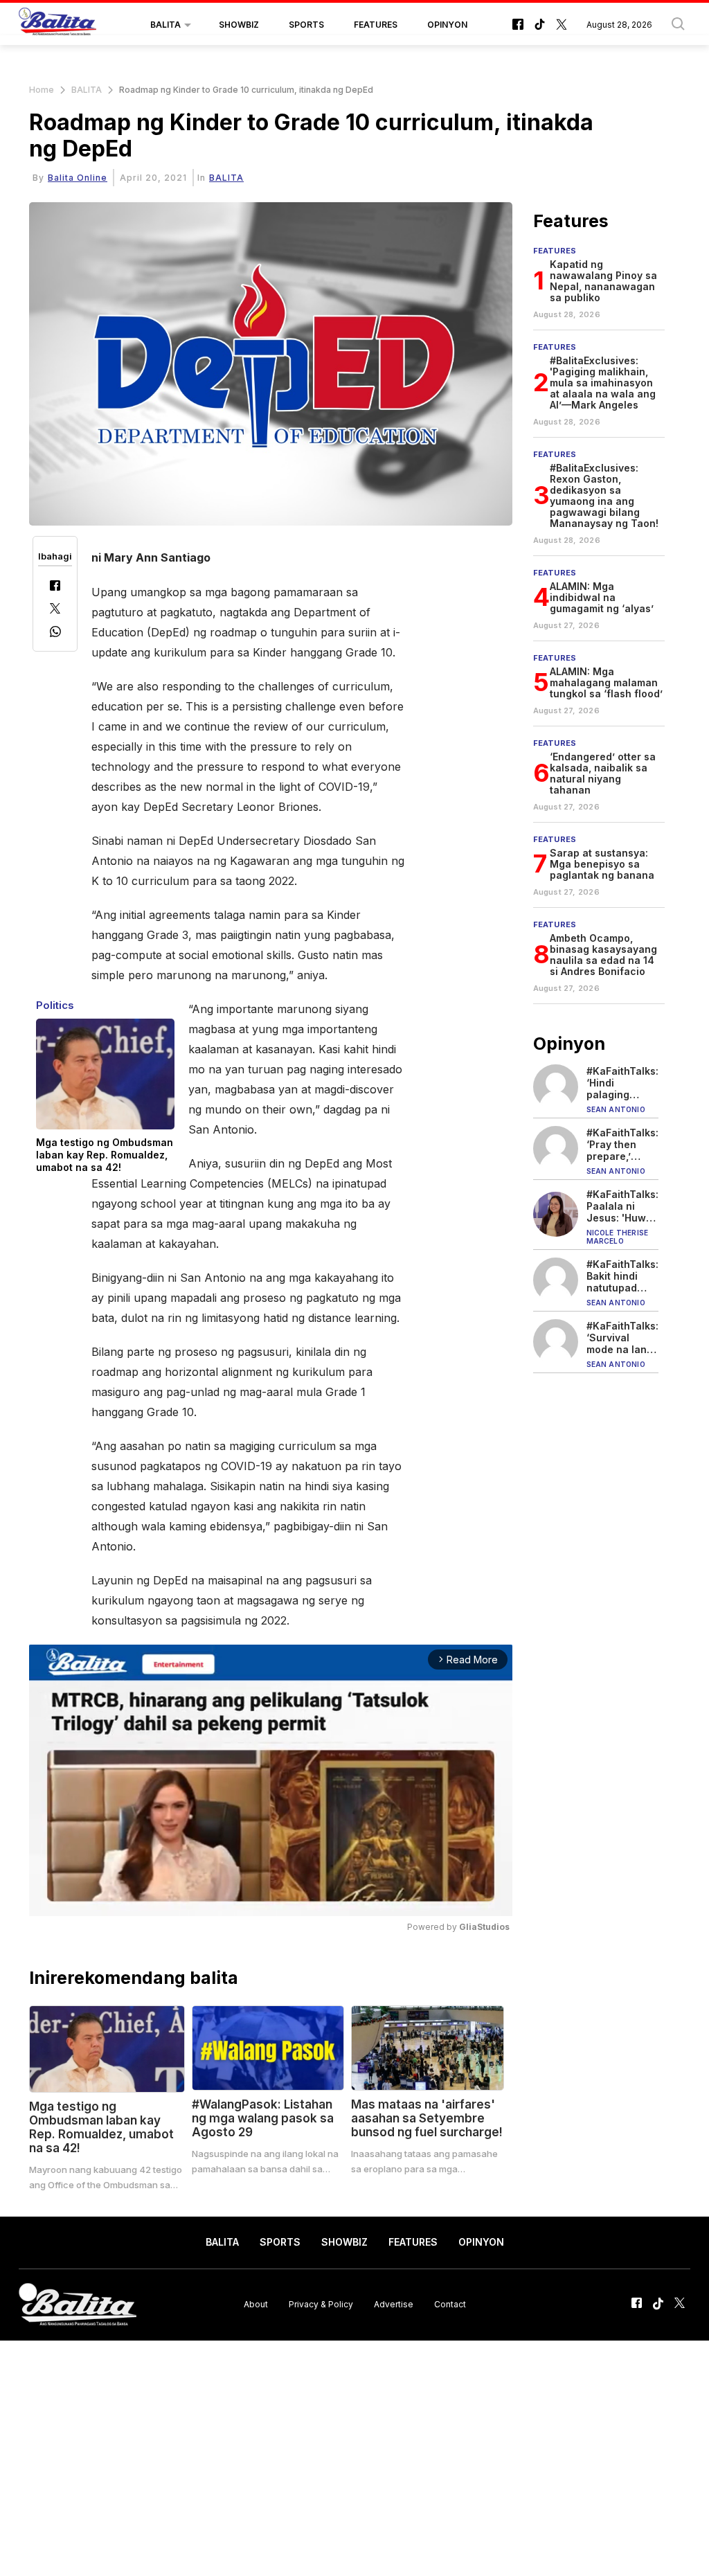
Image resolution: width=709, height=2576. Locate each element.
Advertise (394, 2304)
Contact (450, 2304)
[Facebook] (55, 587)
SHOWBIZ (239, 25)
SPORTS (306, 25)
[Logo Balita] (57, 25)
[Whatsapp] (55, 633)
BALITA (165, 25)
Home (42, 90)
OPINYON (447, 25)
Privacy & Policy (321, 2304)
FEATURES (376, 25)
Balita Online (78, 178)
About (256, 2304)
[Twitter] (55, 610)
